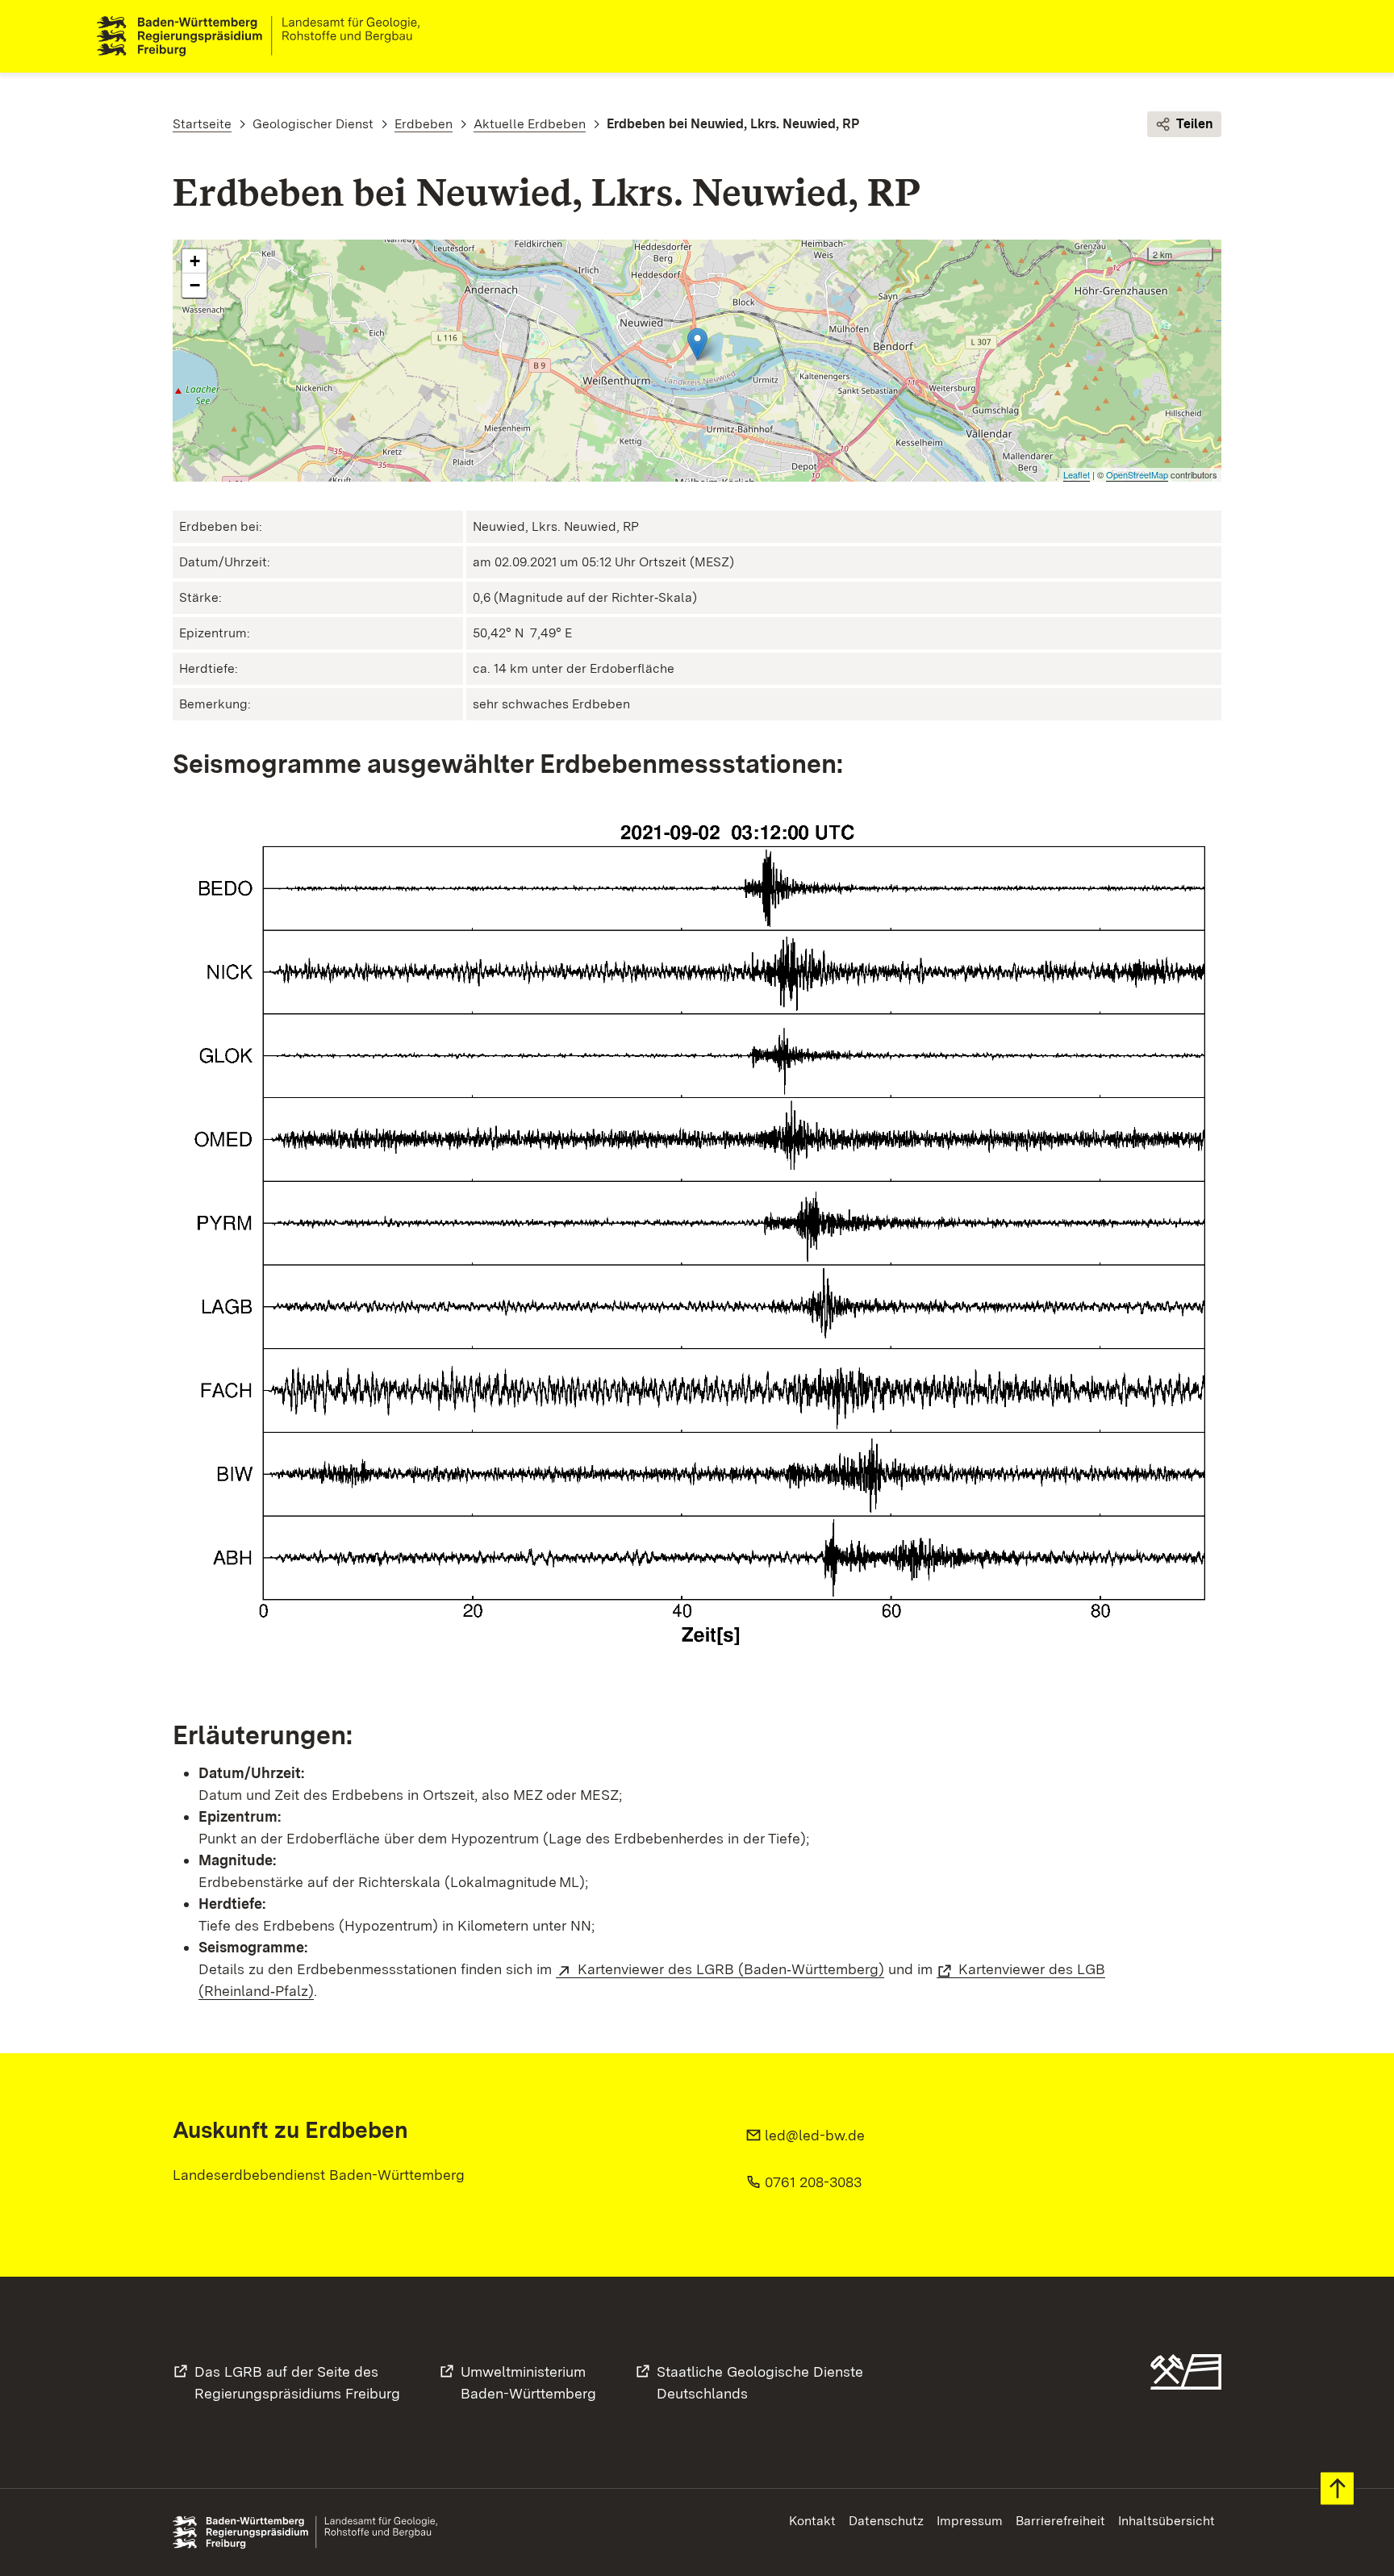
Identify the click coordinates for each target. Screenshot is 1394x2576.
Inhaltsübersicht (1167, 2521)
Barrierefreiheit (1060, 2521)
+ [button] (195, 261)
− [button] (195, 285)
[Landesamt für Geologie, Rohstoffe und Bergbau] (265, 36)
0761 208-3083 (813, 2182)
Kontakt (812, 2521)
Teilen (1195, 124)
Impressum (970, 2521)
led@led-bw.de (815, 2135)
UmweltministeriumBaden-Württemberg (528, 2382)
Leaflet (1077, 474)
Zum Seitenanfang (1337, 2488)
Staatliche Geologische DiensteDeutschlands (760, 2382)
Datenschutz (886, 2521)
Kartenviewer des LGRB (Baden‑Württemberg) (731, 1969)
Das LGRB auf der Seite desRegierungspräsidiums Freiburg (297, 2382)
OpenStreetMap (1137, 474)
